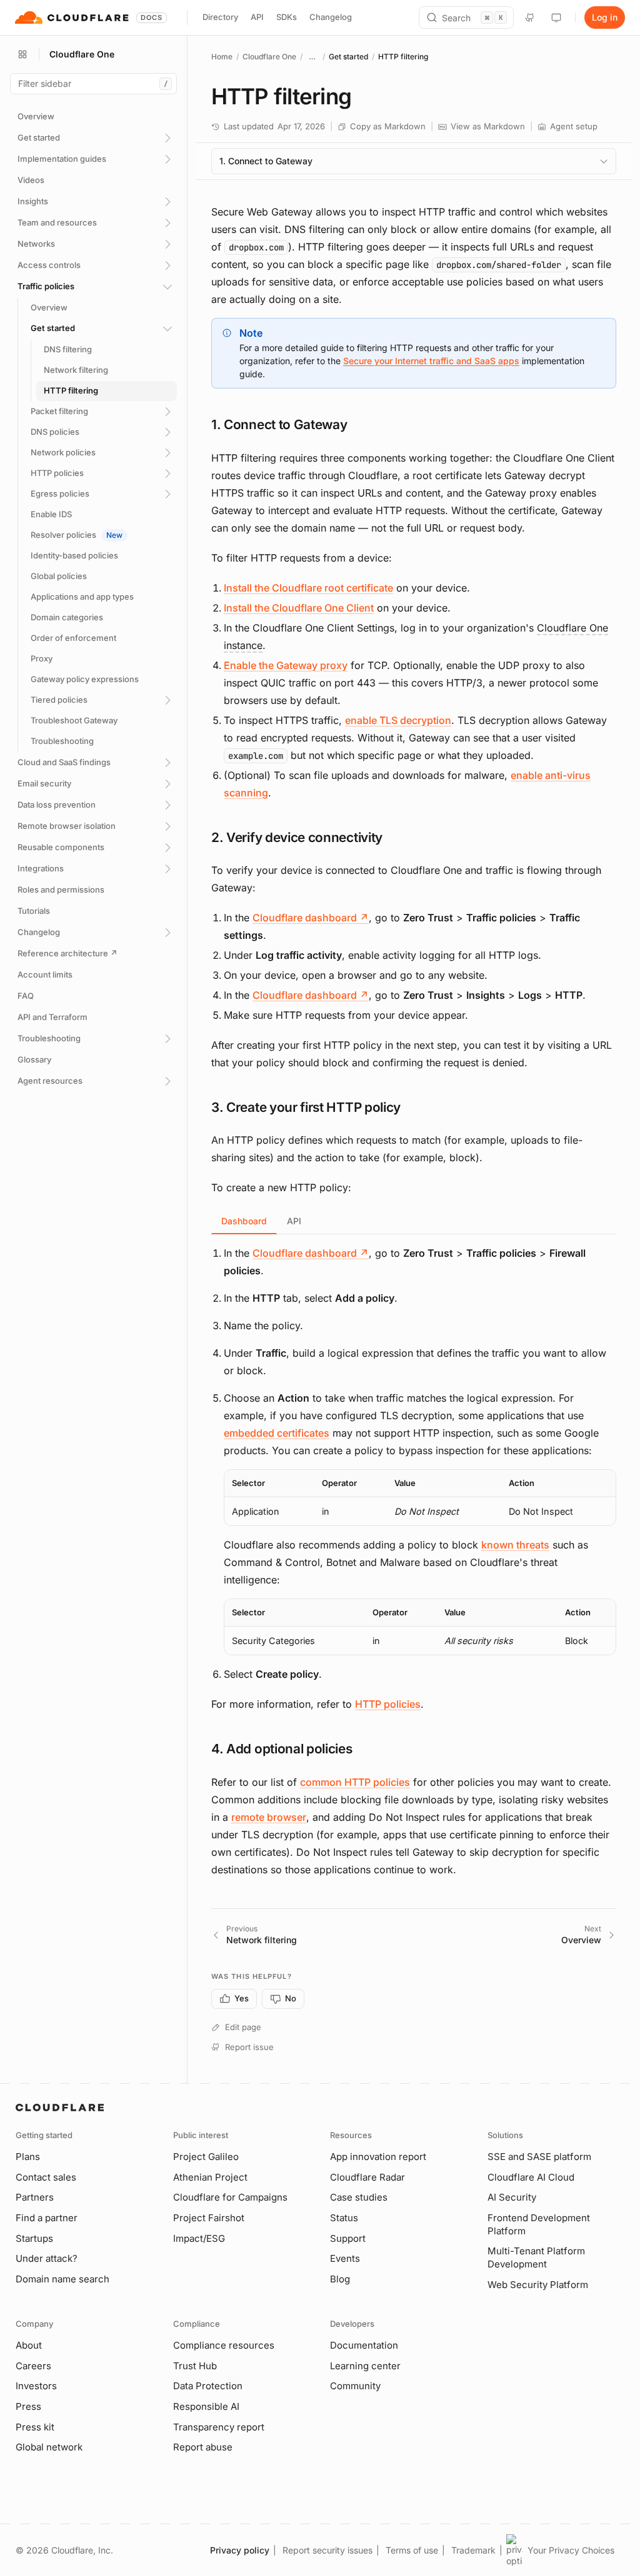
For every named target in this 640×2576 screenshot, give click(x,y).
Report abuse (203, 2447)
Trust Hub (195, 2366)
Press (28, 2406)
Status (344, 2218)
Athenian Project (210, 2177)
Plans (28, 2157)
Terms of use (412, 2550)
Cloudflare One (269, 57)
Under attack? (47, 2258)
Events (345, 2258)
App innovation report (378, 2157)
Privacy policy (240, 2550)
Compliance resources (224, 2345)
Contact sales (46, 2177)
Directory (220, 17)
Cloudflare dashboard (311, 918)
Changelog (331, 17)
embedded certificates (277, 1433)
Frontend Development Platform (539, 2224)
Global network (49, 2447)
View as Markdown (488, 126)
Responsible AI (206, 2406)
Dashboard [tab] (244, 1221)
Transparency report (219, 2427)
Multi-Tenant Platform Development (536, 2257)
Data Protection (208, 2386)
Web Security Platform (538, 2285)
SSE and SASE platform (539, 2157)
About (29, 2345)
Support (348, 2238)
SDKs (287, 17)
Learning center (365, 2366)
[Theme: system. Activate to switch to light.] (556, 17)
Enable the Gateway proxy (286, 665)
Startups (34, 2238)
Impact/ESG (199, 2238)
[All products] (22, 54)
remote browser (269, 1817)
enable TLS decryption (398, 720)
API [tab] (294, 1221)
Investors (36, 2386)
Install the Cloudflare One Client (299, 608)
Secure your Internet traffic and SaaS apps (431, 361)
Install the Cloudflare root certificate (308, 588)
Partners (35, 2197)
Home (222, 57)
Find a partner (47, 2218)
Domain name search (62, 2279)
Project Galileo (206, 2157)
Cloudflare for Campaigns (230, 2197)
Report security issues (327, 2550)
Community (355, 2386)
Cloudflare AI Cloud (531, 2177)
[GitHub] (530, 17)
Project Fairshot (209, 2218)
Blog (340, 2279)
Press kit (35, 2427)
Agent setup (574, 126)
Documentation (364, 2345)
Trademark (473, 2550)
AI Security (512, 2197)
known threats (515, 1545)
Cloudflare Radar (367, 2177)
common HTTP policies (355, 1782)
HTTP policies (388, 1704)
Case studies (359, 2197)
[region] (420, 1498)
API (257, 17)
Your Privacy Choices (571, 2550)
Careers (33, 2366)
